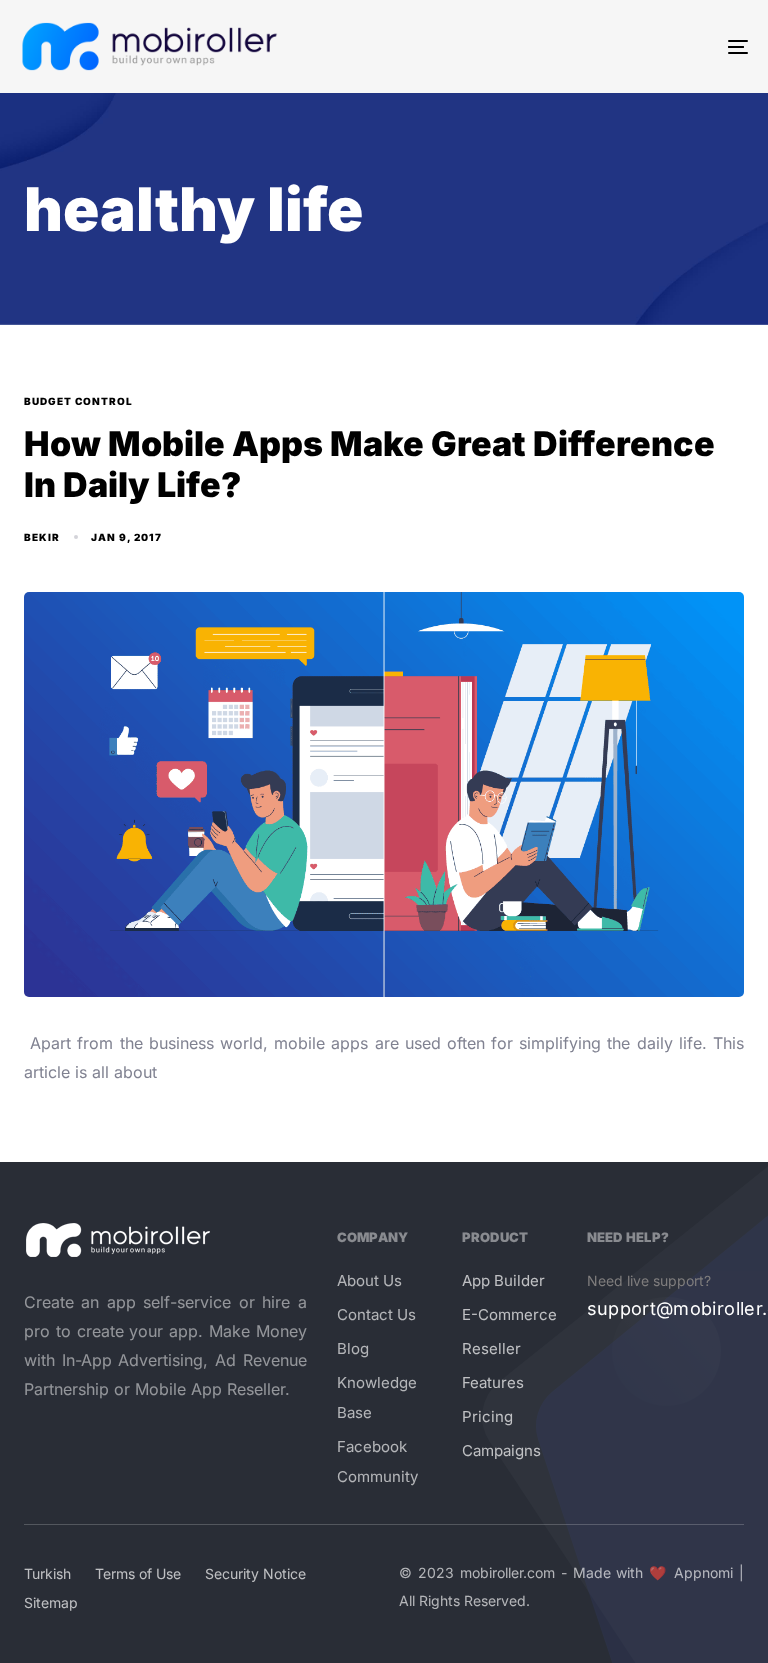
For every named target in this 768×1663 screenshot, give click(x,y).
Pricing (487, 1416)
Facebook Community (377, 1461)
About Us (369, 1280)
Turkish (47, 1573)
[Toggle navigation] (626, 46)
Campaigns (501, 1450)
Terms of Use (138, 1573)
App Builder (503, 1280)
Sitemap (51, 1602)
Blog (353, 1348)
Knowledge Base (377, 1397)
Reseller (491, 1348)
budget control (78, 401)
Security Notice (255, 1573)
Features (493, 1382)
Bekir (42, 537)
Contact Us (376, 1314)
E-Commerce (509, 1314)
